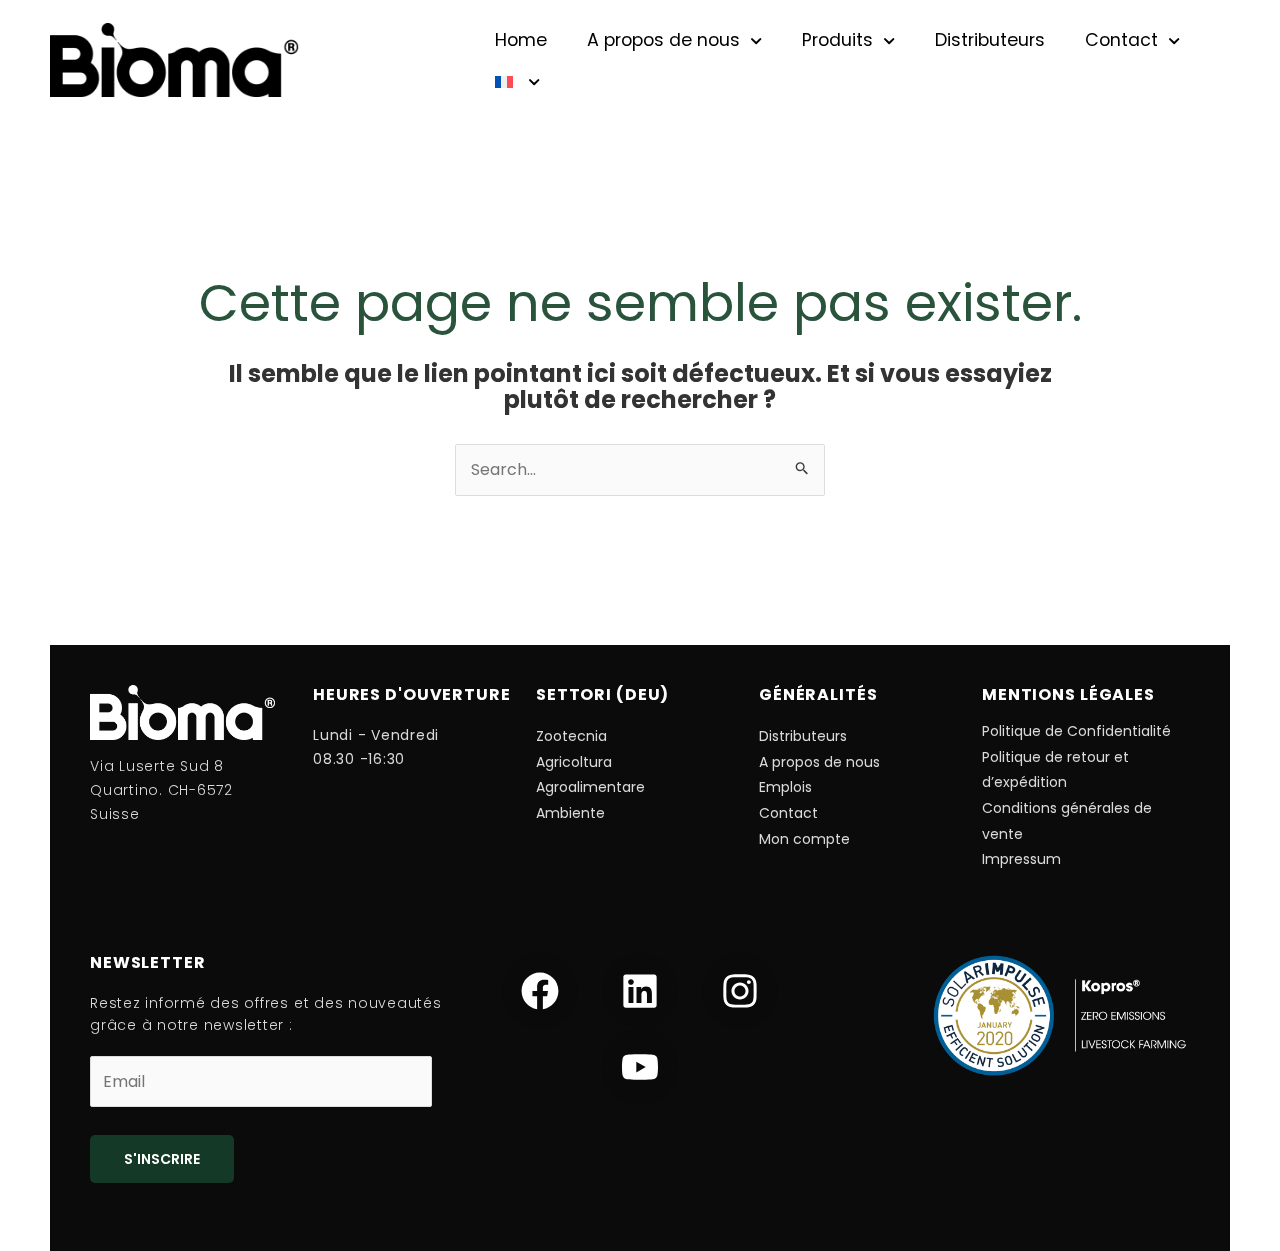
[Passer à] (518, 82)
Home (521, 40)
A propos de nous (663, 40)
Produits (837, 40)
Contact (1121, 40)
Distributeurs (990, 40)
